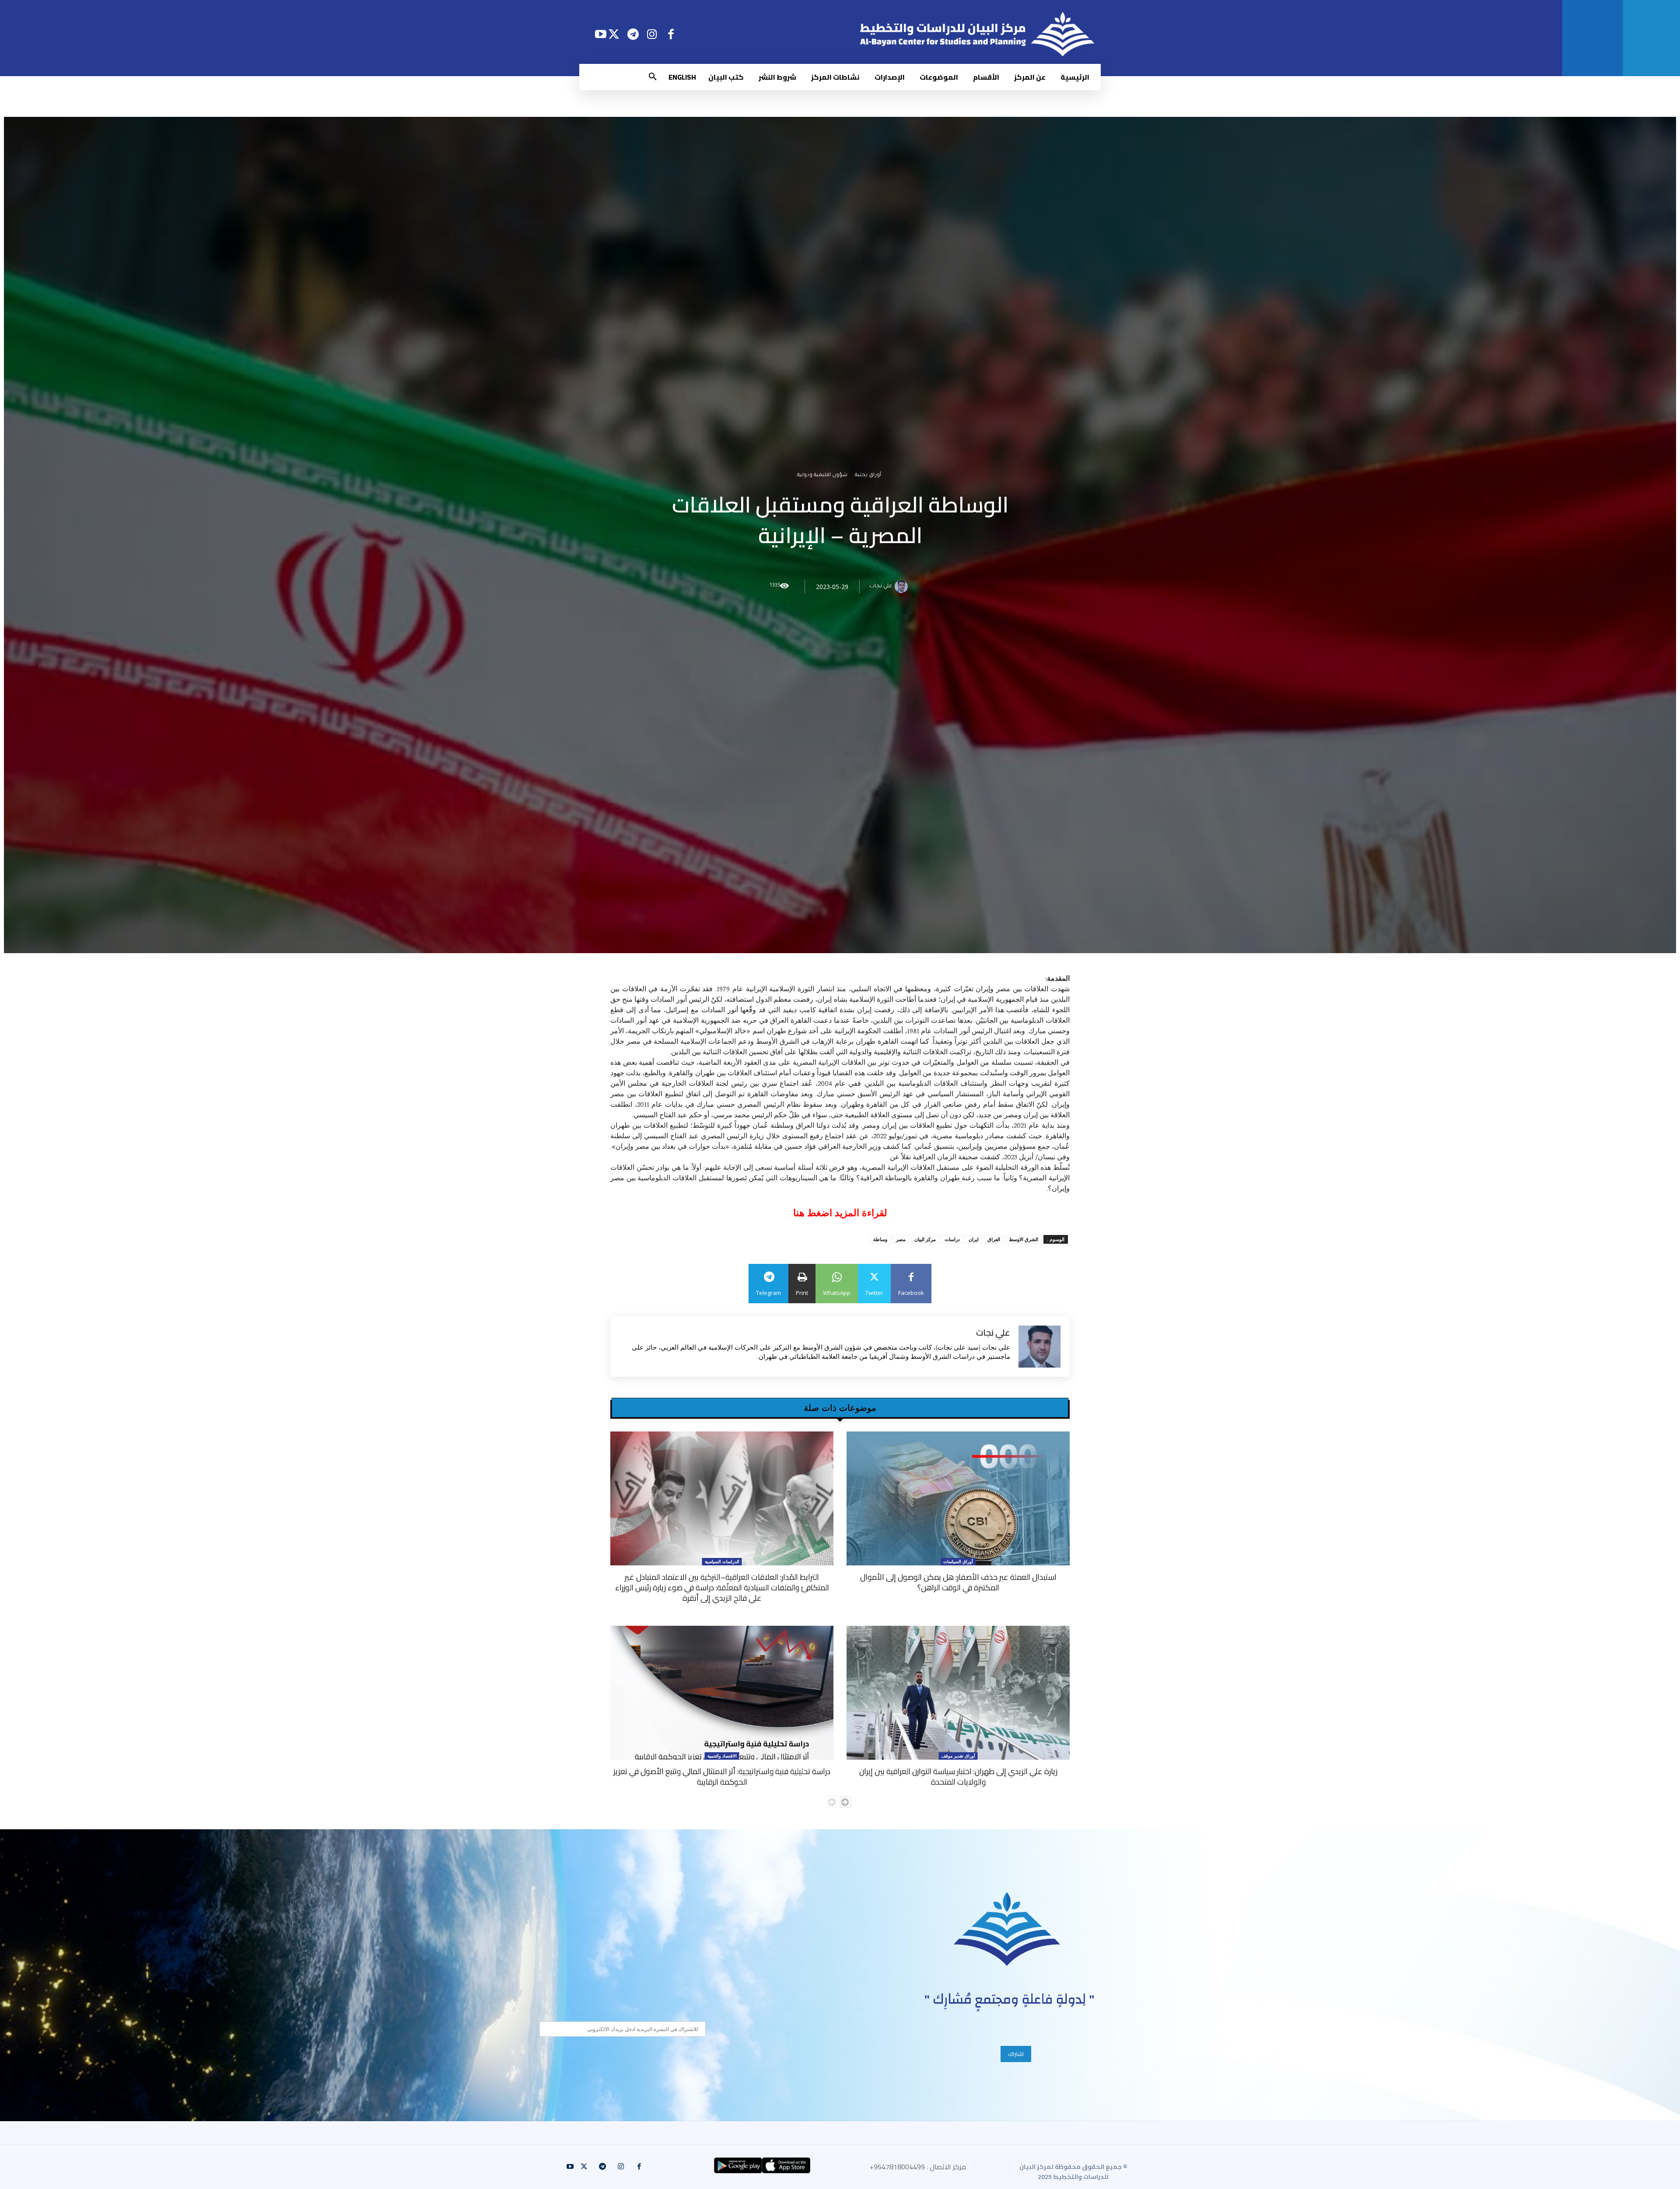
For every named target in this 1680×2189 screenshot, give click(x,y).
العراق (994, 1239)
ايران (974, 1239)
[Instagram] (652, 34)
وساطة (880, 1239)
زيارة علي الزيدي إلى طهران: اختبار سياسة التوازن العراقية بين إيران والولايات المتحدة (958, 1777)
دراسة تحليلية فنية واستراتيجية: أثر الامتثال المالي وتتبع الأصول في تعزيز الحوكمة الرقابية (722, 1777)
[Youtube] (600, 34)
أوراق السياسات (958, 1561)
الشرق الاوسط (1024, 1239)
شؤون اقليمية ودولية (822, 476)
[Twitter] (614, 34)
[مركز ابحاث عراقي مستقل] (1007, 1929)
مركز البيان (925, 1239)
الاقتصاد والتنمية (722, 1756)
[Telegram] (633, 34)
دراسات (952, 1239)
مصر (901, 1239)
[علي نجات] (903, 587)
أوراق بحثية (868, 476)
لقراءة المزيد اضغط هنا (840, 1213)
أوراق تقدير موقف (958, 1756)
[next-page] (845, 1802)
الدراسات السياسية (722, 1561)
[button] (653, 77)
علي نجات (881, 587)
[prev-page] (831, 1802)
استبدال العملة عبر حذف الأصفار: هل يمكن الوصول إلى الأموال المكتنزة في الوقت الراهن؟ (958, 1582)
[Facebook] (671, 34)
